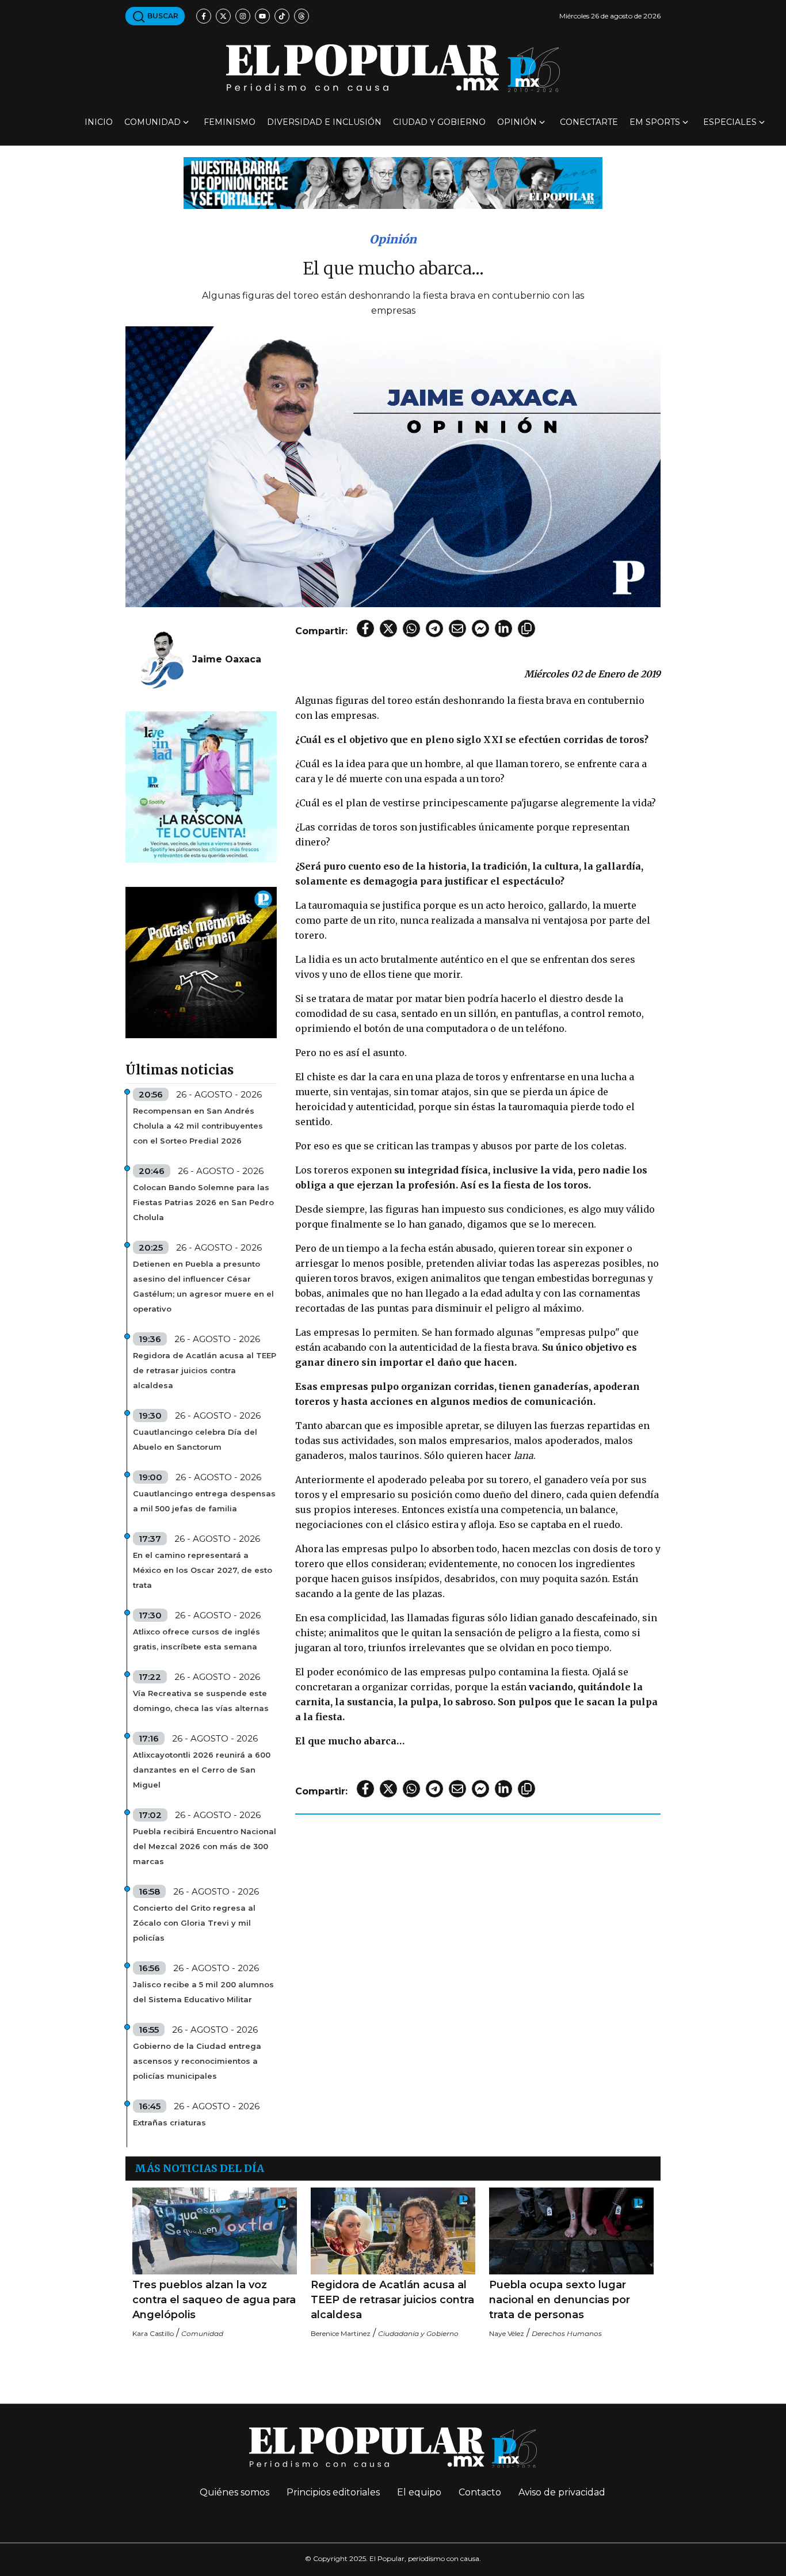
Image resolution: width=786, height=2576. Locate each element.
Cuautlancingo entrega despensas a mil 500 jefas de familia (204, 1501)
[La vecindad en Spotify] (201, 786)
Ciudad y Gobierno (439, 122)
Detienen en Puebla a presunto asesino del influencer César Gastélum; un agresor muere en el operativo (203, 1286)
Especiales (730, 122)
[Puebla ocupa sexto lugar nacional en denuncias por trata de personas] (571, 2231)
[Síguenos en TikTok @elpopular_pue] (282, 16)
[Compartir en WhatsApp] (411, 628)
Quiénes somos (234, 2492)
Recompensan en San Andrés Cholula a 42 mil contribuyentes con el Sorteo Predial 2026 (198, 1126)
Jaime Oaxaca (227, 659)
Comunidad (152, 122)
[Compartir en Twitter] (388, 628)
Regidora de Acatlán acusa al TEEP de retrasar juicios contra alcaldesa (205, 1370)
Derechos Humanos (567, 2333)
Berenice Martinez (341, 2333)
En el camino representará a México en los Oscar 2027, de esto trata (203, 1570)
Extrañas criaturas (169, 2122)
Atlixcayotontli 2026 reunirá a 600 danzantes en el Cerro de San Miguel (202, 1770)
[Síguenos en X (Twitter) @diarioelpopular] (223, 16)
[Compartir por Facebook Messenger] (480, 628)
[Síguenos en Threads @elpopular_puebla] (302, 16)
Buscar (162, 16)
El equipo (419, 2492)
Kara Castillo (153, 2333)
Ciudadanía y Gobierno (418, 2333)
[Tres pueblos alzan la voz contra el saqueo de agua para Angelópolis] (215, 2231)
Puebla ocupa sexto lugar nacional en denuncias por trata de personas (560, 2300)
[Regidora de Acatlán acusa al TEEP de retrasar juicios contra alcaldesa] (393, 2231)
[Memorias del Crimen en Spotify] (201, 962)
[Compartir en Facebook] (365, 628)
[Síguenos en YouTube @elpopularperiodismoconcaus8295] (262, 16)
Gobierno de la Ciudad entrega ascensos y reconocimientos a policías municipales (197, 2061)
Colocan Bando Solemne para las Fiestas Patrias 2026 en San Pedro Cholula (203, 1202)
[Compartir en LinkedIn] (503, 628)
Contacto (480, 2492)
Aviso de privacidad (562, 2492)
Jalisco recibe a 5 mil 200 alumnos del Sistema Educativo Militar (203, 1992)
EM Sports (655, 122)
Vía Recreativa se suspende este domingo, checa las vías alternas (201, 1701)
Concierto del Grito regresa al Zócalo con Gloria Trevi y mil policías (194, 1923)
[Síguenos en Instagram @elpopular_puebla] (243, 16)
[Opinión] (393, 182)
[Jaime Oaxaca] (162, 659)
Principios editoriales (333, 2492)
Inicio (99, 122)
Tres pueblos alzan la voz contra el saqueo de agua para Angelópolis (214, 2300)
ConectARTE (589, 122)
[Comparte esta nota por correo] (457, 628)
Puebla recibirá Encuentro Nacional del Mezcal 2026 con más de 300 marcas (205, 1846)
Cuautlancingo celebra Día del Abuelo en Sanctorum (195, 1439)
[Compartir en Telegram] (434, 628)
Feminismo (230, 122)
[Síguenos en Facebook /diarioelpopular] (204, 16)
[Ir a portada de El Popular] (393, 68)
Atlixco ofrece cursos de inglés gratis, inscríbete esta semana (197, 1639)
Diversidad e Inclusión (324, 122)
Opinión (517, 122)
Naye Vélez (507, 2333)
